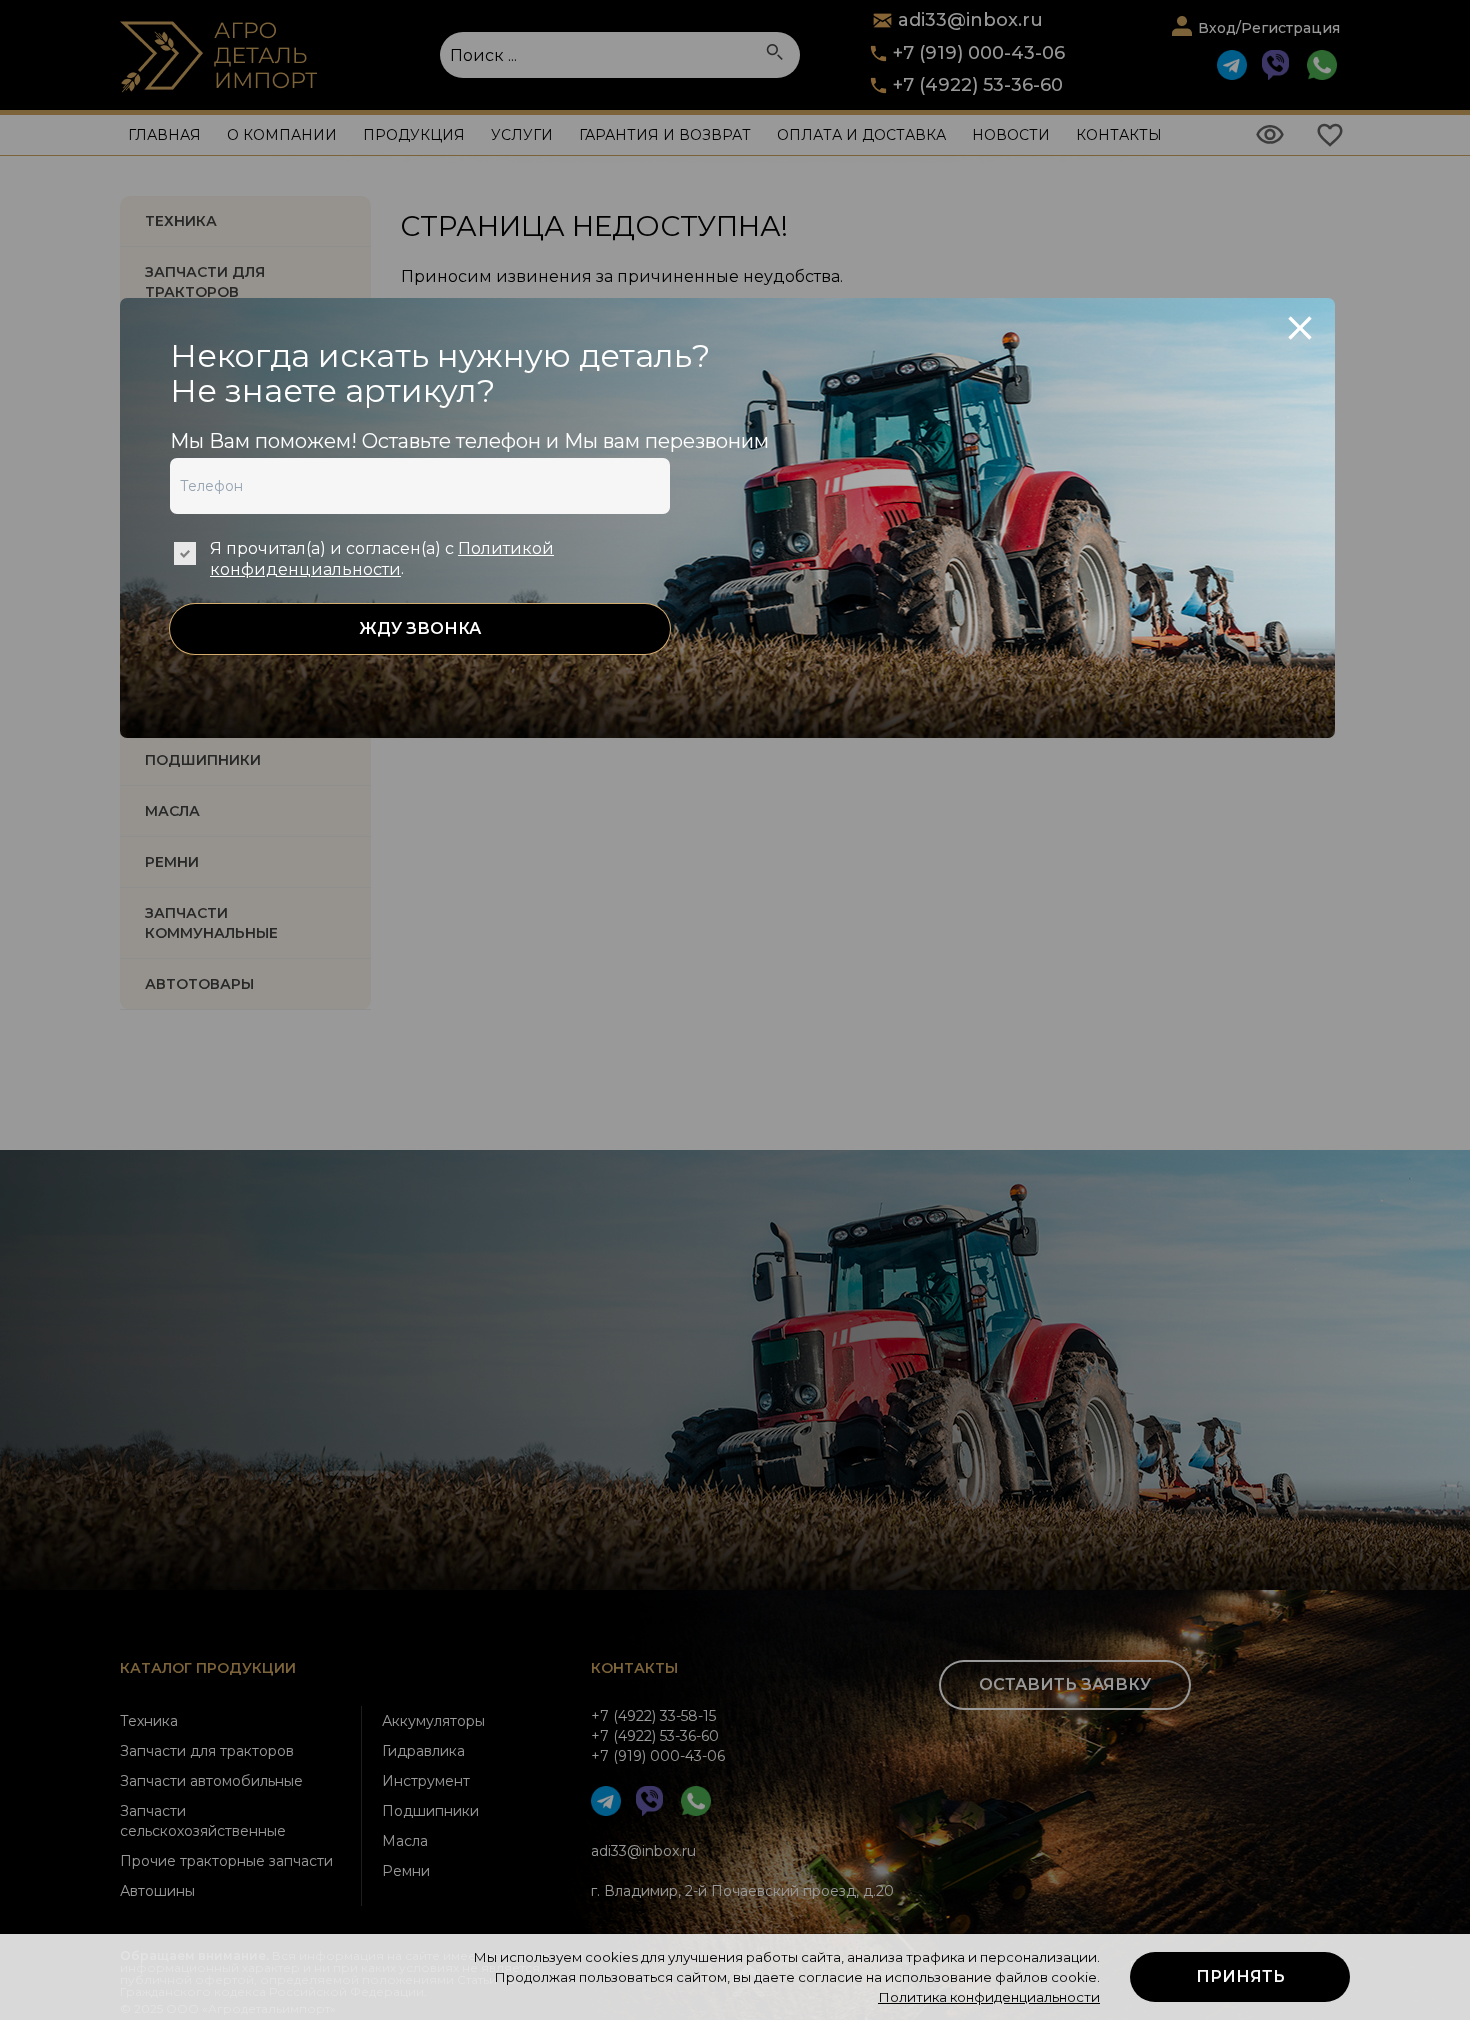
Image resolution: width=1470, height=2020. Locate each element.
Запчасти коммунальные (211, 923)
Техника (181, 221)
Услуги (522, 135)
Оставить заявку (1065, 1684)
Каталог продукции (208, 1668)
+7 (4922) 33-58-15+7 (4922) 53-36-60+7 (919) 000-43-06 (658, 1736)
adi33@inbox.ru (643, 1851)
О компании (282, 135)
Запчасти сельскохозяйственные (203, 1821)
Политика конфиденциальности (989, 1997)
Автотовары (199, 984)
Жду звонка (420, 628)
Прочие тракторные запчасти (226, 1861)
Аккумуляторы (433, 1721)
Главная (164, 135)
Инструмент (426, 1781)
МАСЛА (172, 811)
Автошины (157, 1891)
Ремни (406, 1871)
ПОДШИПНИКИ (203, 760)
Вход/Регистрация (1269, 28)
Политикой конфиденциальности (382, 559)
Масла (405, 1841)
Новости (1011, 135)
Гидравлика (423, 1751)
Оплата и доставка (861, 135)
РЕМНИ (172, 862)
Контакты (1119, 135)
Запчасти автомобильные (211, 1781)
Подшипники (430, 1811)
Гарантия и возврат (665, 135)
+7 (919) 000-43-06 (979, 53)
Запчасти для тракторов (205, 282)
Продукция (414, 135)
